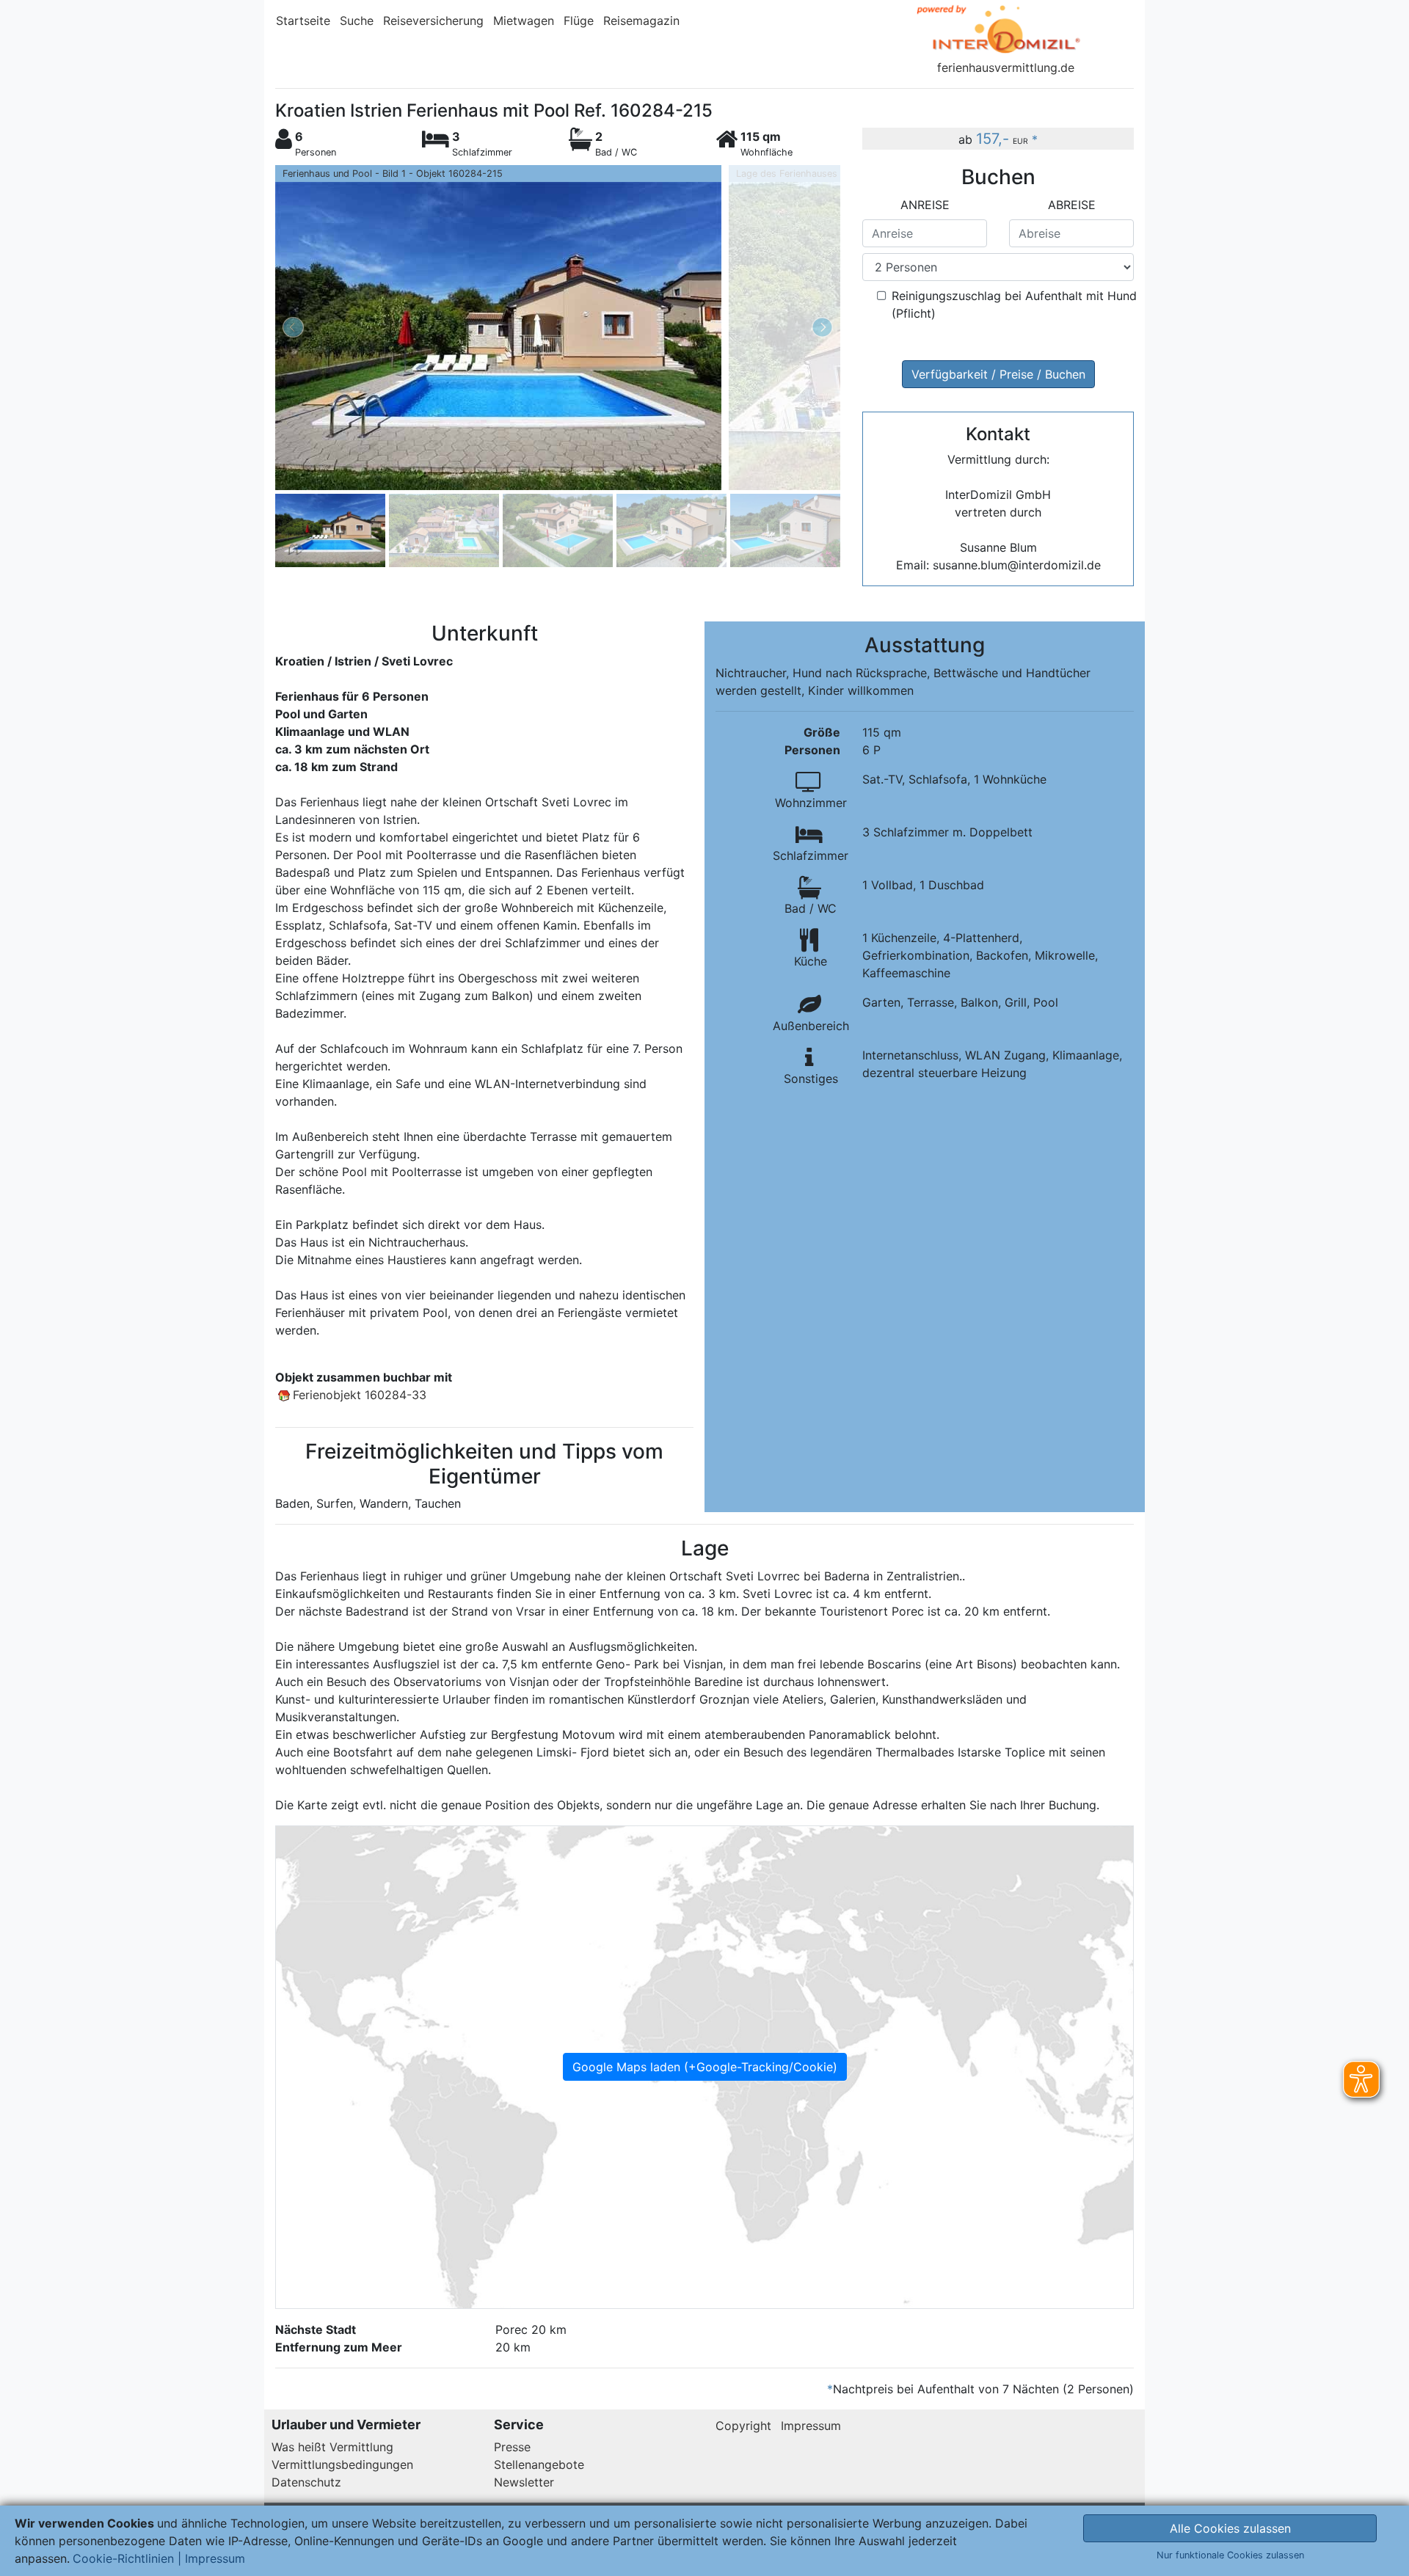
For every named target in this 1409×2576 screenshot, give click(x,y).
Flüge (579, 21)
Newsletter (524, 2482)
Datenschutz (306, 2482)
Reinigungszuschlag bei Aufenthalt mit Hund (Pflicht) (1014, 304)
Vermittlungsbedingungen (342, 2464)
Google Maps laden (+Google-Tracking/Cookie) (705, 2067)
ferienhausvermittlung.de (1006, 67)
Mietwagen (524, 21)
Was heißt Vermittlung (332, 2447)
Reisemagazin (641, 21)
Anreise (925, 205)
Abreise (1072, 205)
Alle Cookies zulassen (1230, 2528)
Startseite (303, 21)
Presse (512, 2447)
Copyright (743, 2426)
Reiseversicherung (433, 21)
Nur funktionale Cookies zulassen (1230, 2555)
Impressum (811, 2426)
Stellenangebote (539, 2464)
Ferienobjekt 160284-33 (360, 1395)
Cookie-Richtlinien (123, 2558)
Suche (357, 21)
